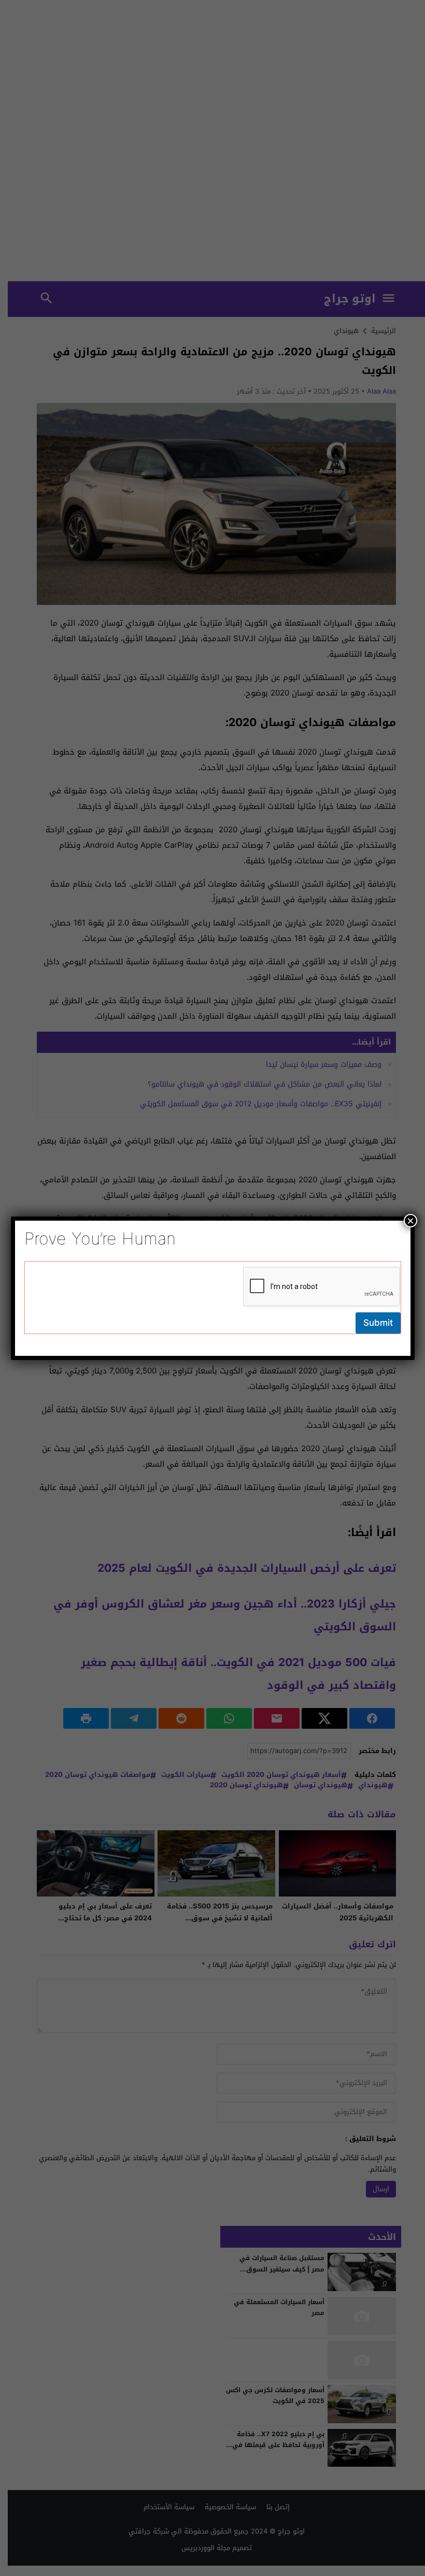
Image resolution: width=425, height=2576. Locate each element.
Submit (378, 1323)
